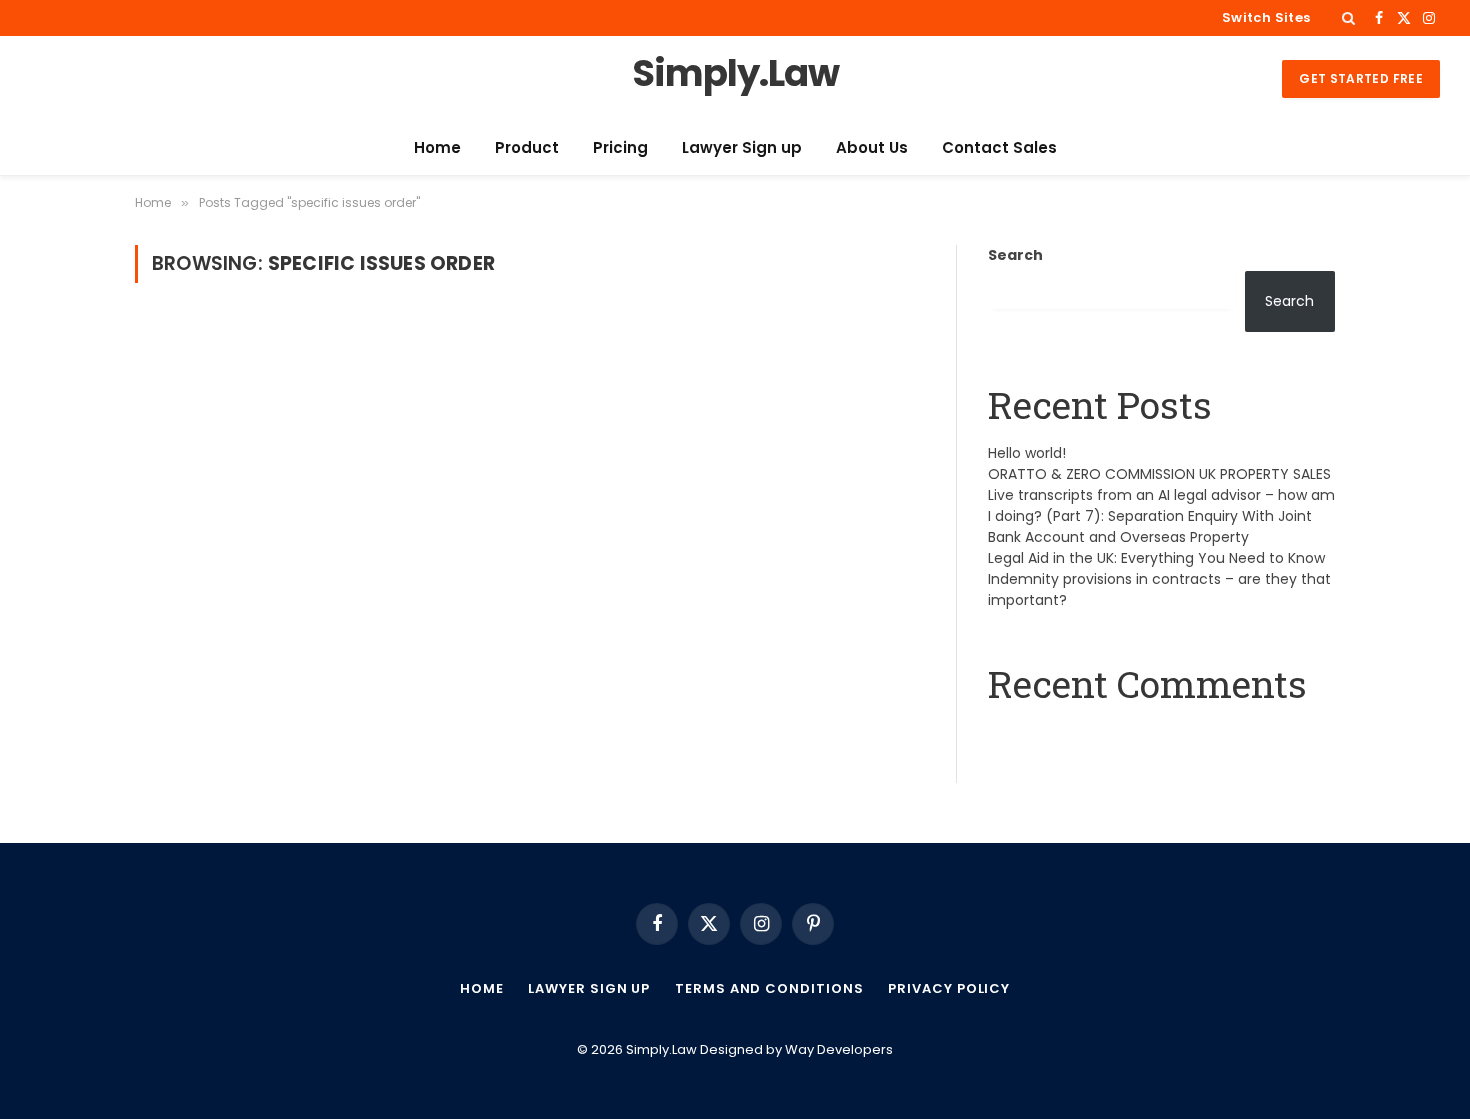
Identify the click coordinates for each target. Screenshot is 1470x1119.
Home (437, 147)
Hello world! (1027, 453)
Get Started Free (1361, 78)
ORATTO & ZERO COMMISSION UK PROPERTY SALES (1159, 474)
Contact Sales (999, 147)
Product (527, 147)
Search (1015, 255)
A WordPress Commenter (1080, 734)
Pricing (620, 147)
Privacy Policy (949, 988)
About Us (872, 147)
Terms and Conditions (769, 988)
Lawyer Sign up (742, 147)
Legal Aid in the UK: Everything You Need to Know (1156, 558)
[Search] (1348, 18)
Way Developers (839, 1049)
